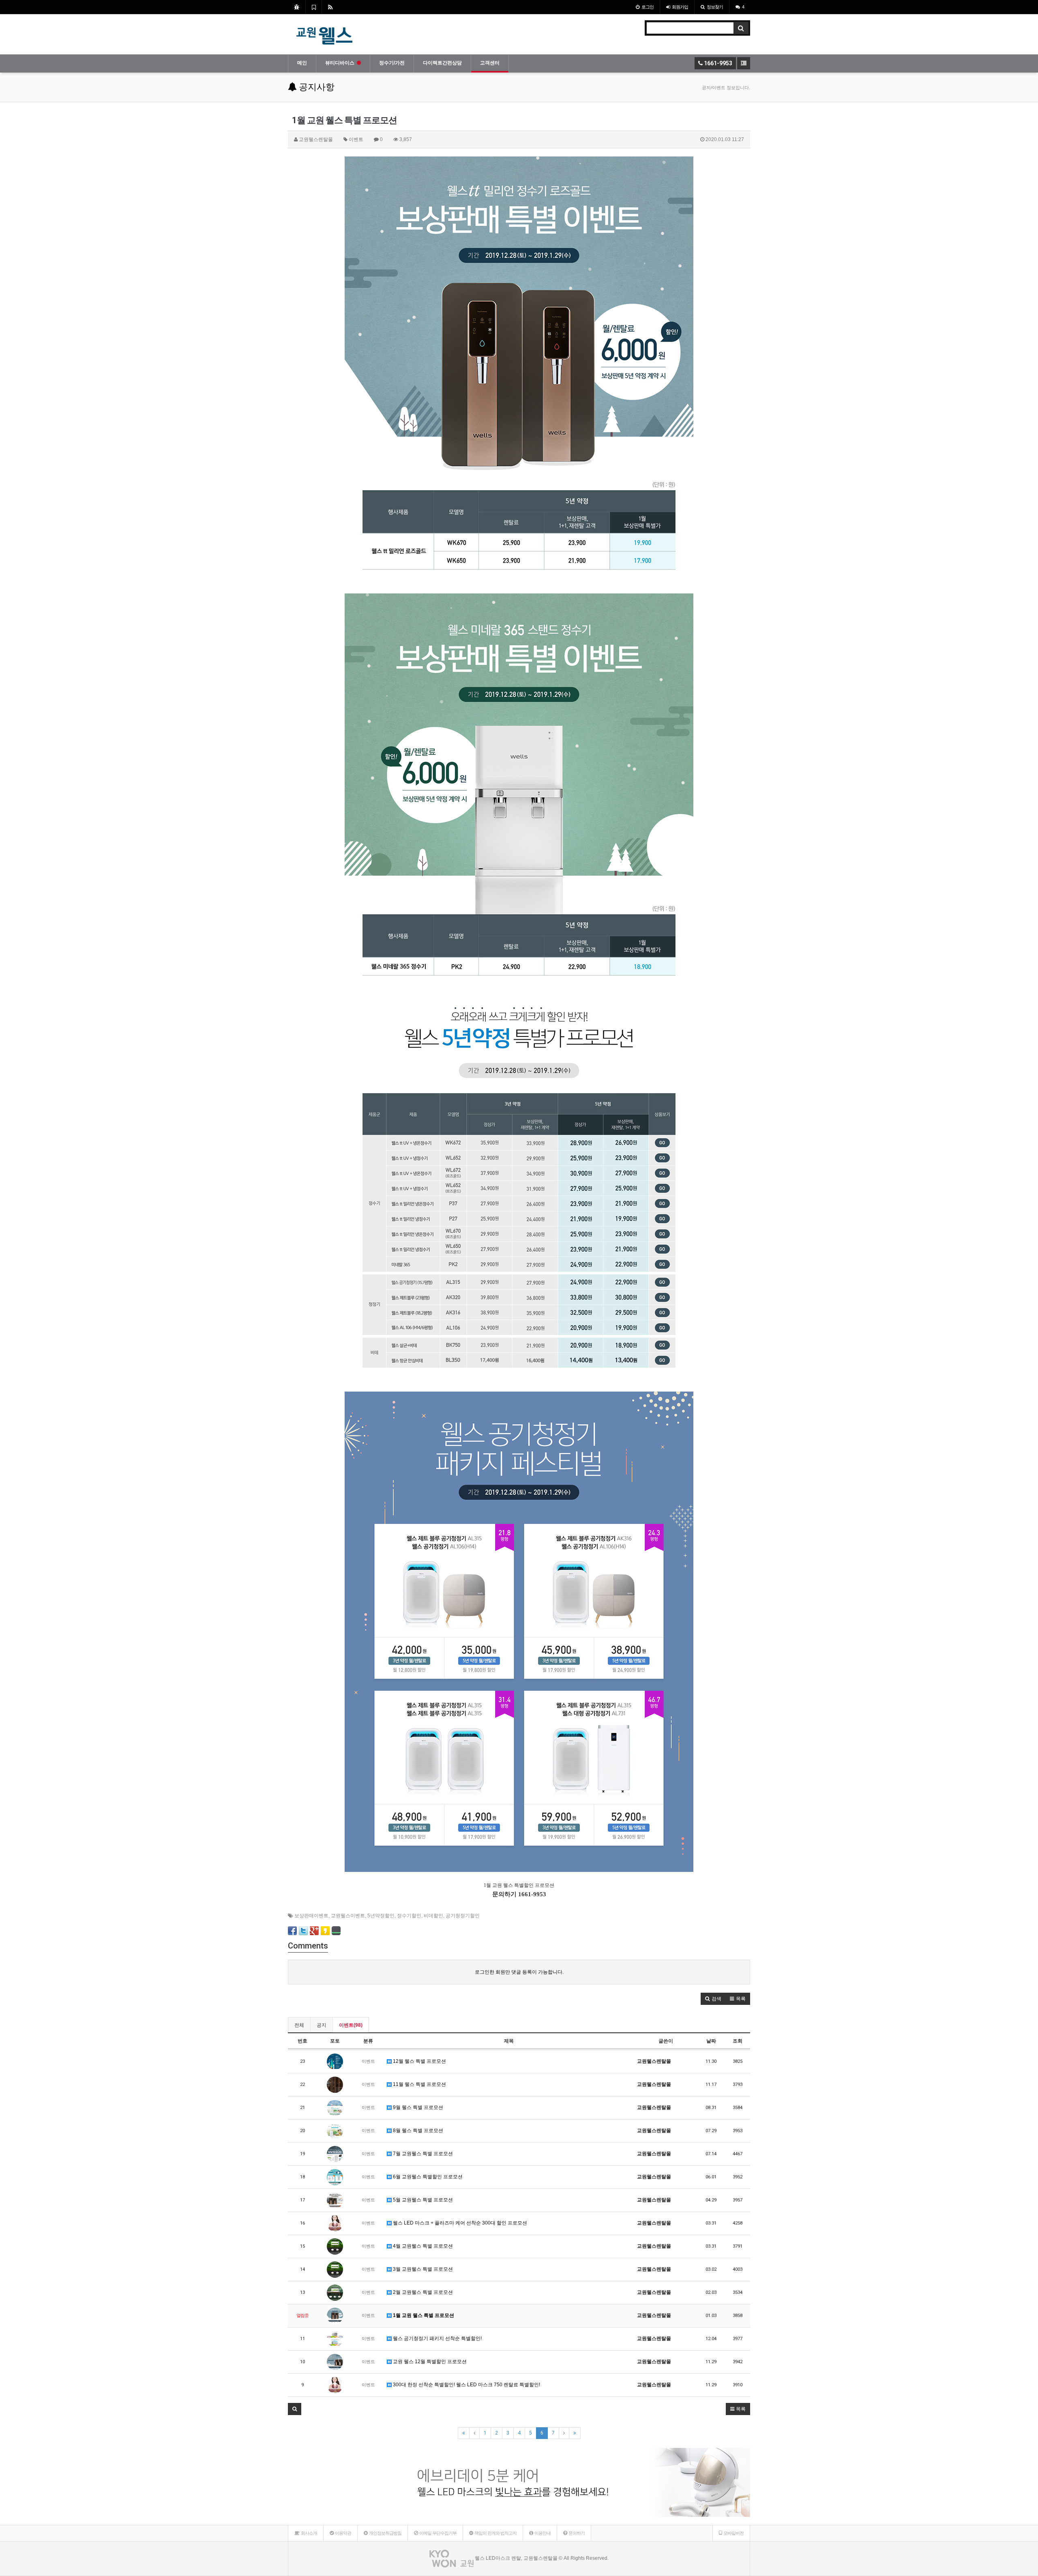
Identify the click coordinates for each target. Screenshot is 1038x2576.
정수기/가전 (392, 63)
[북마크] (314, 7)
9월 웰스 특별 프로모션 (417, 2107)
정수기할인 (409, 1916)
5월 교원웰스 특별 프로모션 (422, 2200)
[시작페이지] (297, 7)
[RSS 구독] (330, 7)
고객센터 (490, 63)
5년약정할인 (381, 1916)
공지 (322, 2025)
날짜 (711, 2041)
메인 (302, 63)
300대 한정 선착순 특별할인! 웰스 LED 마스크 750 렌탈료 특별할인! (466, 2385)
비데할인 (433, 1916)
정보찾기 (715, 7)
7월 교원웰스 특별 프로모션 (422, 2154)
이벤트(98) (351, 2025)
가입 (680, 7)
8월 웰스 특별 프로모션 (417, 2131)
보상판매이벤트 (311, 1916)
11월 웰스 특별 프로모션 (419, 2084)
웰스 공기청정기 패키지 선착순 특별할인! (437, 2338)
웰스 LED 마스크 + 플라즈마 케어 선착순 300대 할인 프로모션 (459, 2223)
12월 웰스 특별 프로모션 (419, 2061)
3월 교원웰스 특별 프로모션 (422, 2269)
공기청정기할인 (463, 1916)
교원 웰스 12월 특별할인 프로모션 (429, 2362)
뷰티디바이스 (340, 63)
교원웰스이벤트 (348, 1916)
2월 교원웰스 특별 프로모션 (422, 2292)
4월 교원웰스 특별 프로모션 (422, 2246)
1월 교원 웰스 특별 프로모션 (423, 2315)
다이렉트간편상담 (442, 63)
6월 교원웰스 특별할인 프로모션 (427, 2177)
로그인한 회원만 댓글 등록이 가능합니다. (519, 1972)
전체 (299, 2025)
